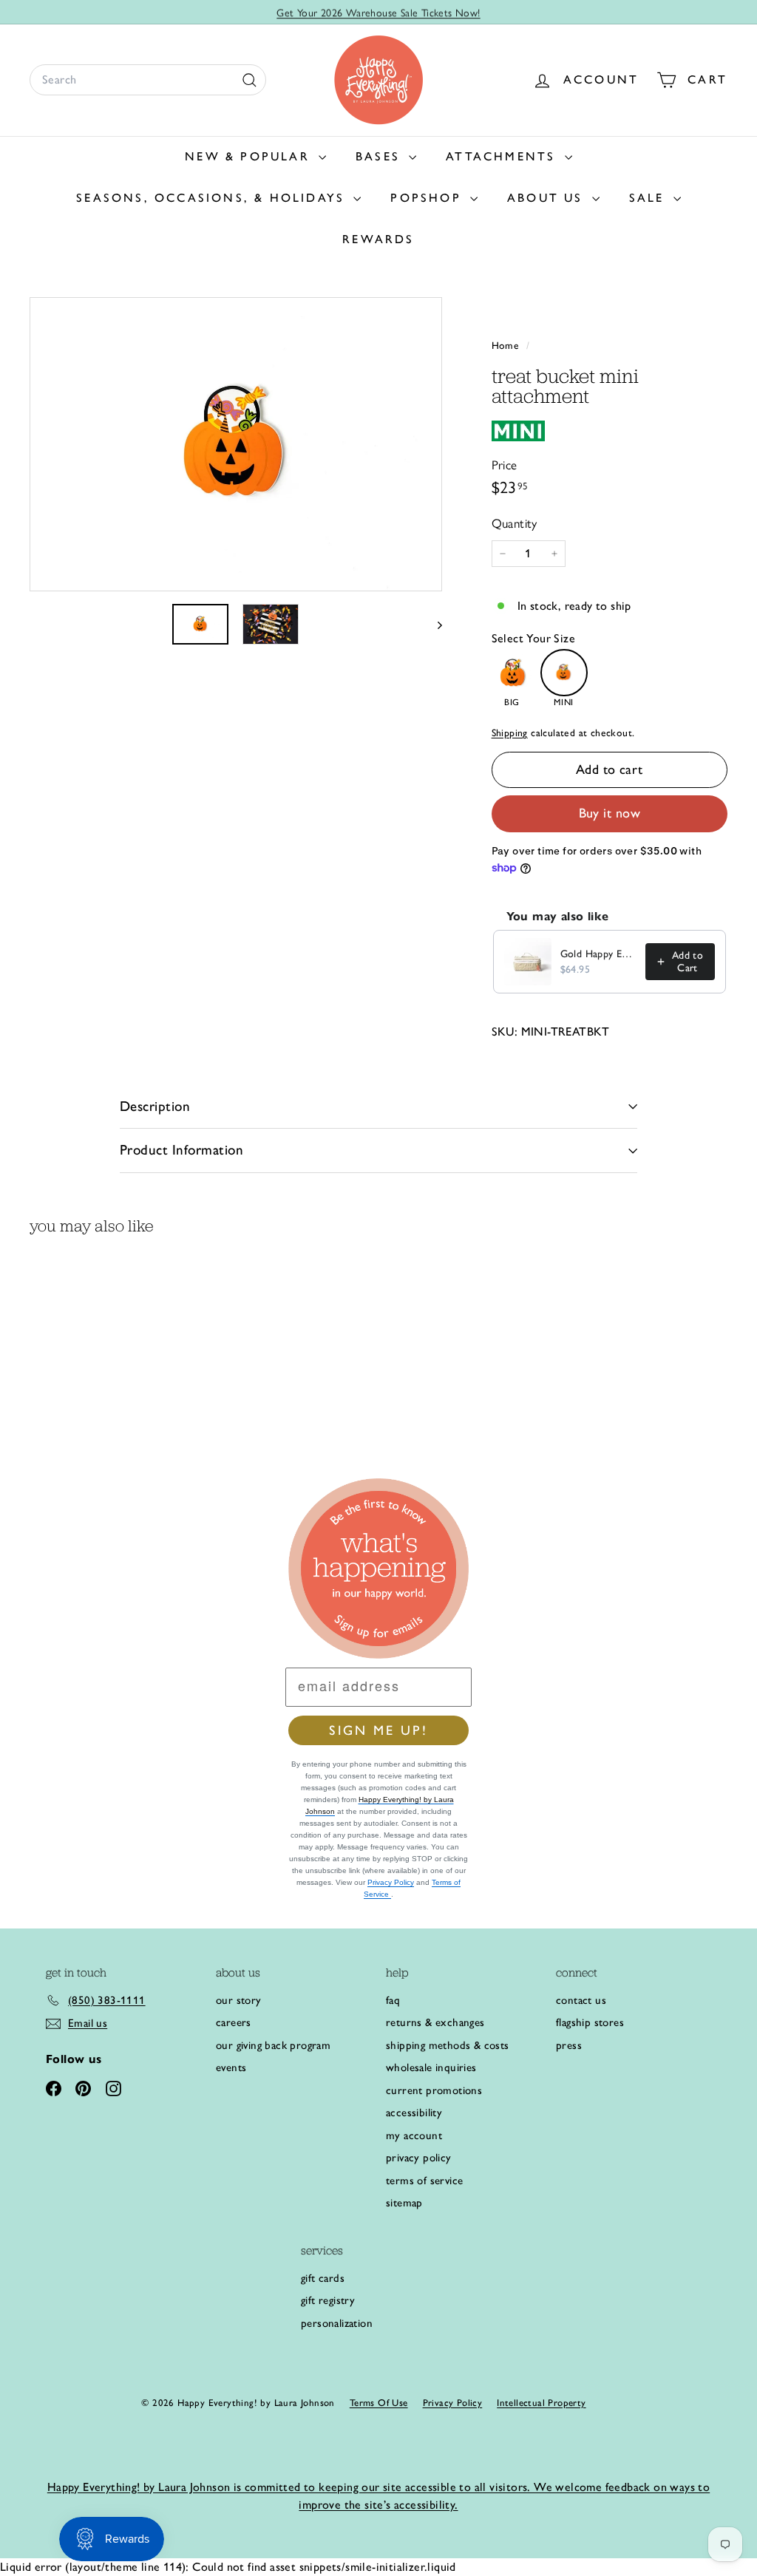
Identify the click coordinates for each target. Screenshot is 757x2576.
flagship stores (590, 2022)
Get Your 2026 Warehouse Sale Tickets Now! (378, 12)
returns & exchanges (435, 2022)
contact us (581, 2000)
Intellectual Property (541, 2403)
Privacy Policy (391, 1882)
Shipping (510, 733)
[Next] (433, 624)
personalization (337, 2323)
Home (507, 345)
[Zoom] (236, 445)
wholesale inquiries (431, 2067)
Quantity (515, 523)
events (231, 2067)
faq (393, 2000)
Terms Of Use (379, 2403)
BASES (380, 156)
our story (239, 2000)
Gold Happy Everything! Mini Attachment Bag (598, 954)
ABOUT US (548, 198)
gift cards (323, 2278)
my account (414, 2135)
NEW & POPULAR (250, 156)
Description (155, 1106)
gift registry (328, 2300)
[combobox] (148, 80)
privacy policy (419, 2158)
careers (234, 2022)
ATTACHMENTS (503, 156)
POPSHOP (428, 198)
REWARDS (378, 239)
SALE (649, 198)
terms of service (424, 2181)
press (569, 2045)
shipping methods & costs (448, 2045)
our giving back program (273, 2045)
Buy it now (610, 813)
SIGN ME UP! (378, 1730)
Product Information (181, 1150)
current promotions (434, 2090)
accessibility (414, 2113)
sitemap (404, 2203)
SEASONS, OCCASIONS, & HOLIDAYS (213, 198)
